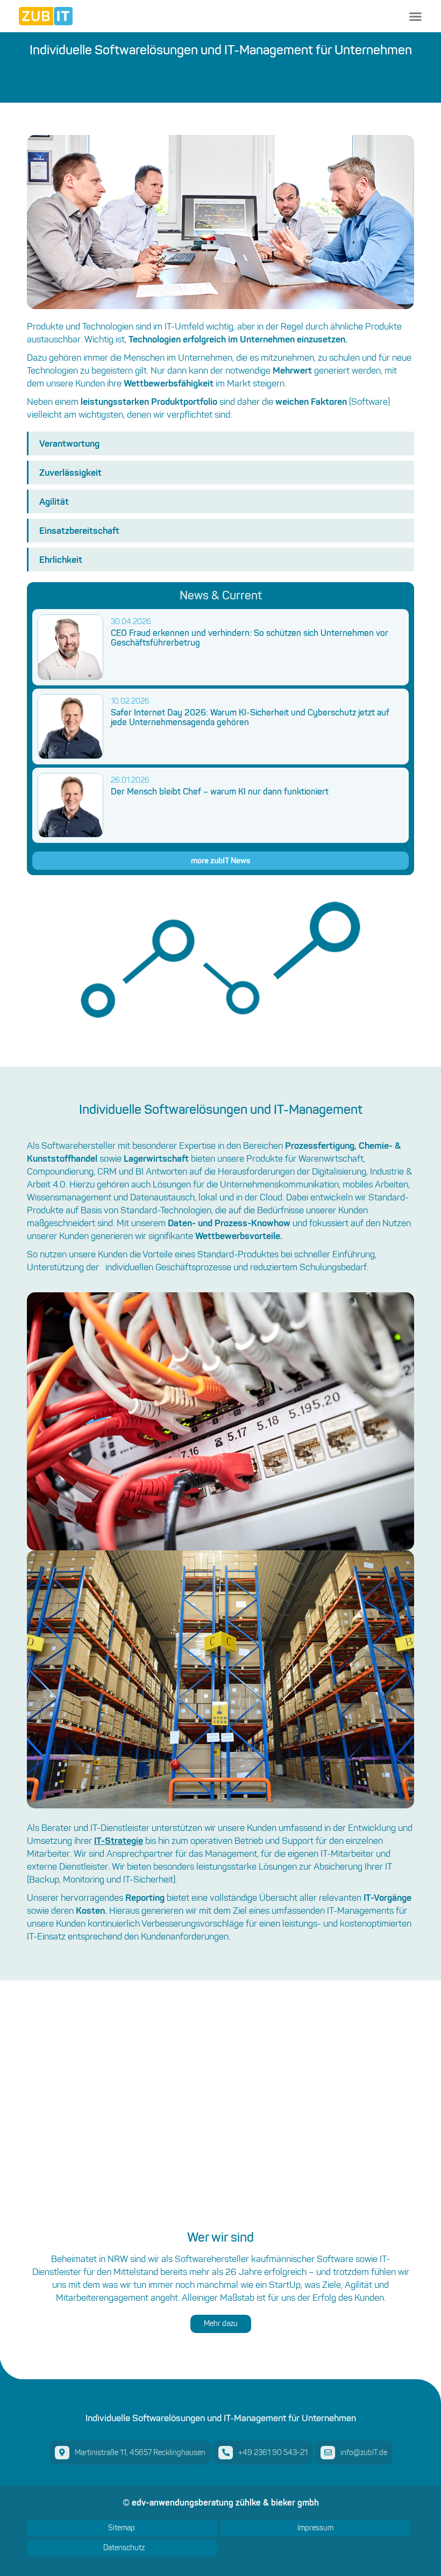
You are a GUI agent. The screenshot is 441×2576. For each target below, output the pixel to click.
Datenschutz (124, 2548)
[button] (415, 16)
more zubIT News (221, 860)
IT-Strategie (119, 1840)
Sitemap (122, 2528)
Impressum (315, 2528)
